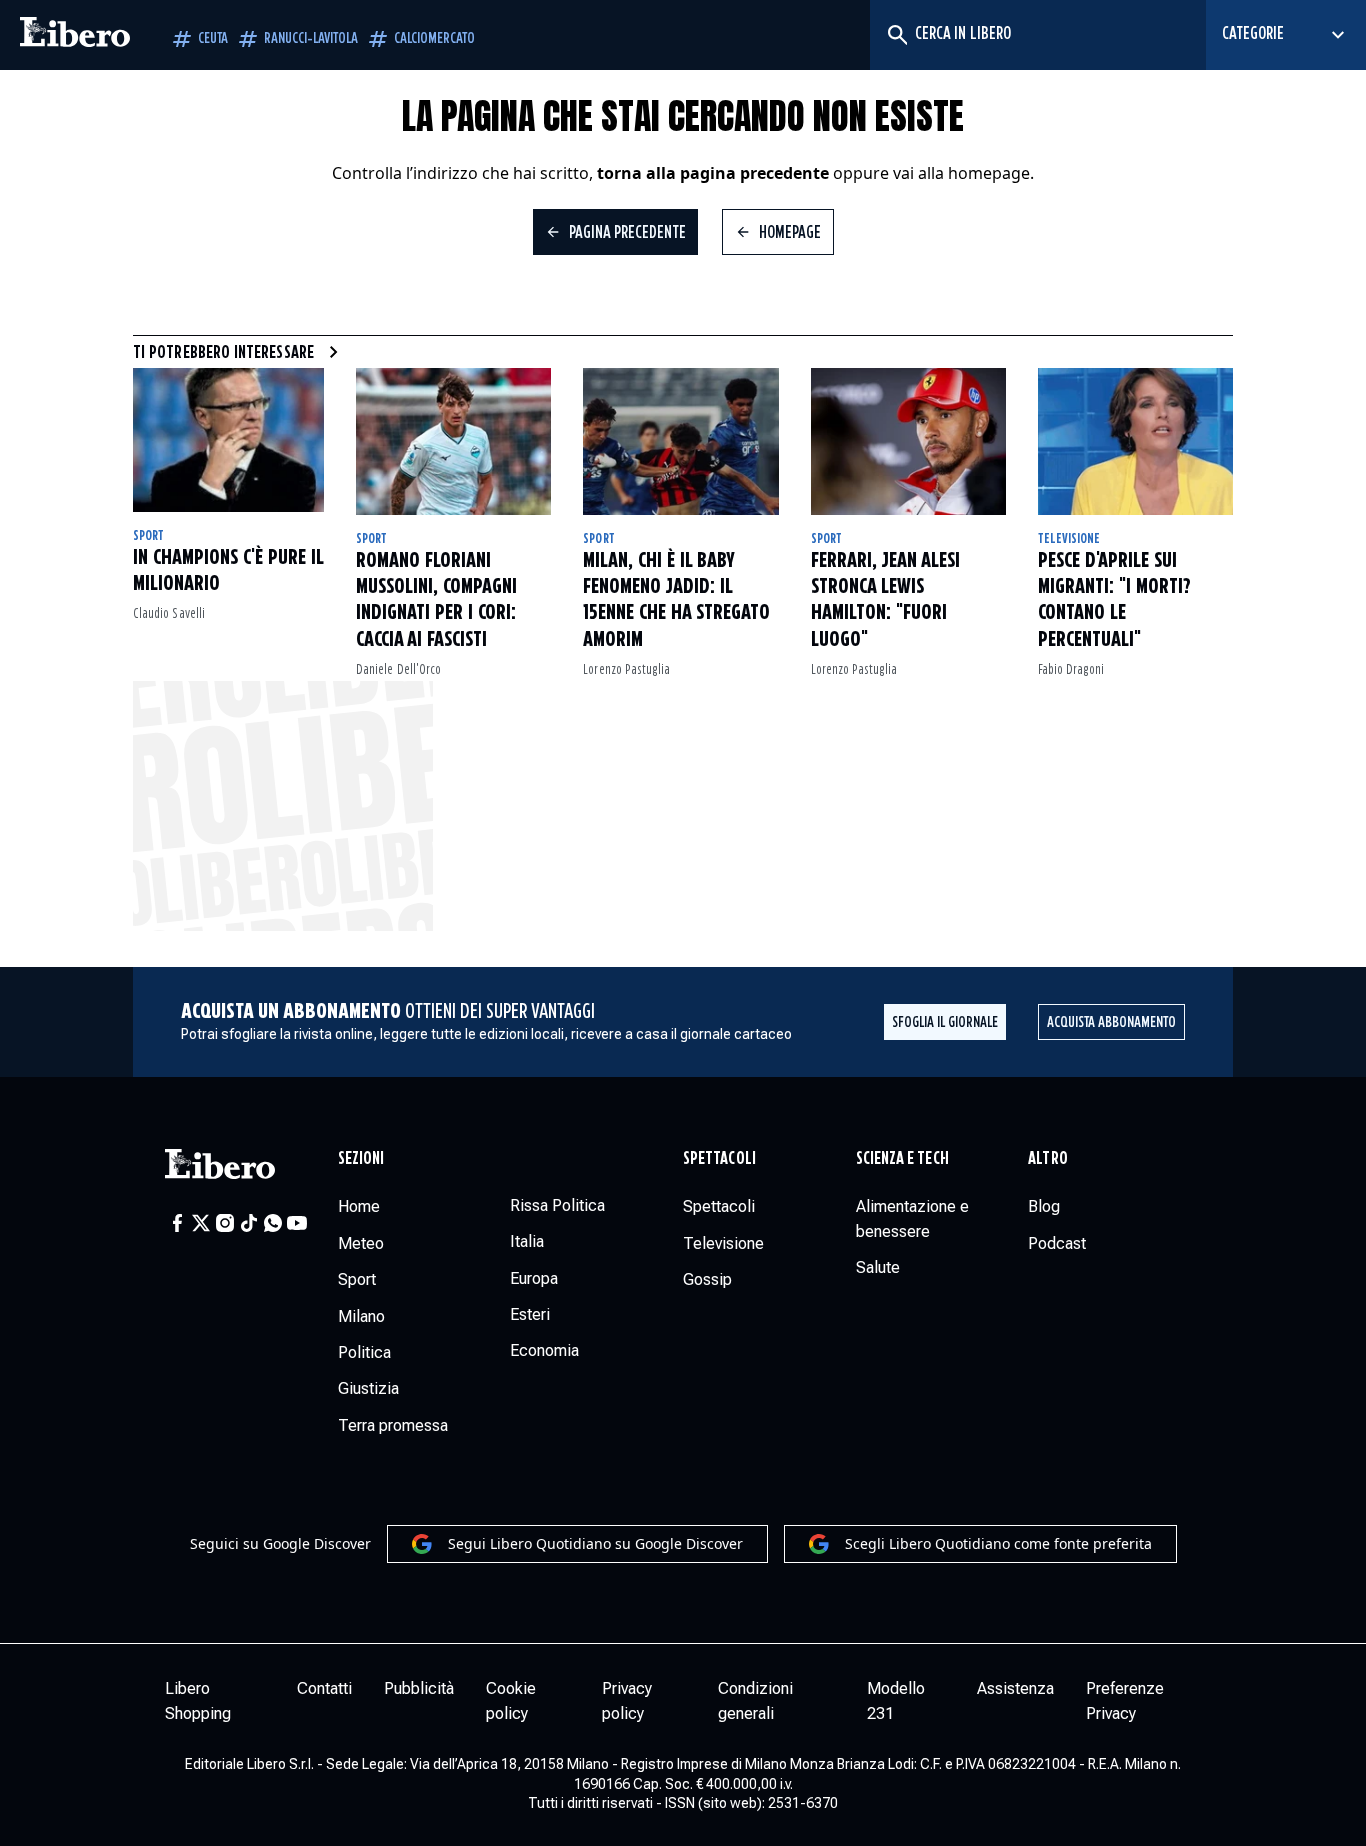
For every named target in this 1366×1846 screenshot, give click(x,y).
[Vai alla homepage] (75, 35)
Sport (148, 536)
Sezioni (361, 1159)
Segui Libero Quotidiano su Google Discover (595, 1543)
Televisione (1069, 539)
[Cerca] (896, 35)
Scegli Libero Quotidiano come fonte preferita (998, 1543)
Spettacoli (719, 1159)
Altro (1047, 1159)
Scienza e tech (902, 1159)
